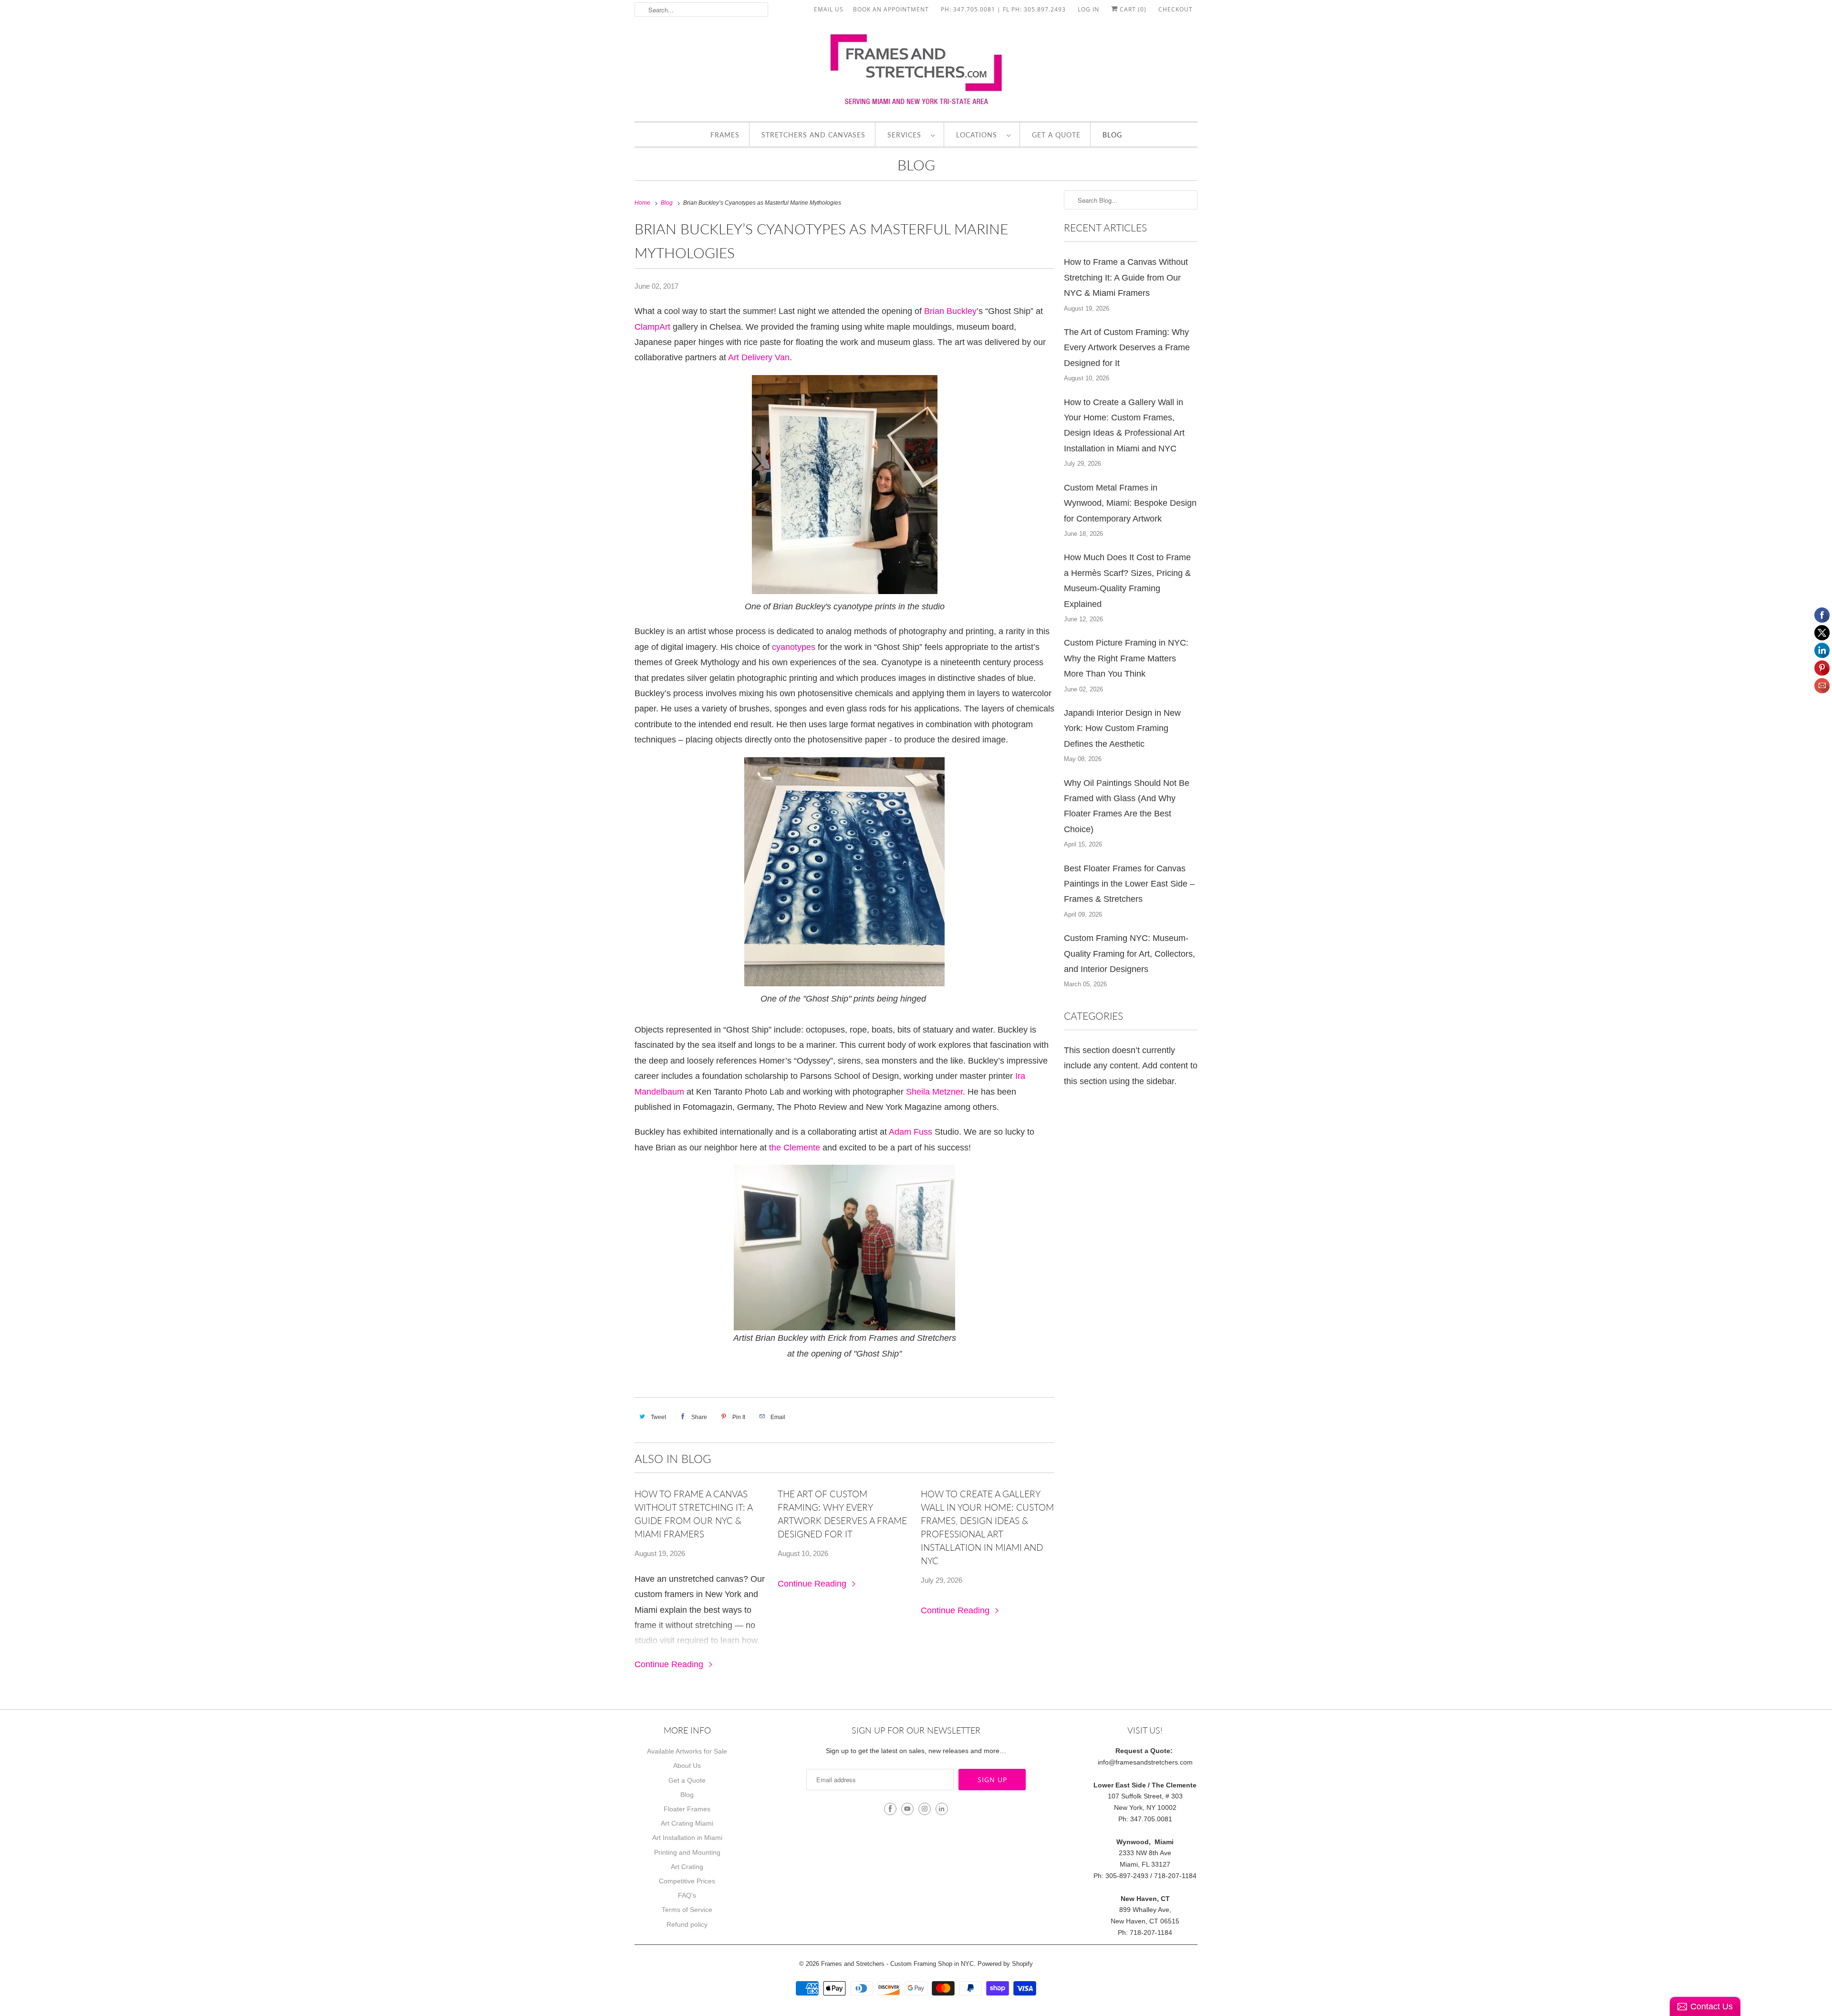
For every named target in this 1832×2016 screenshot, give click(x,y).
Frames (725, 135)
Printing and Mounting (687, 1852)
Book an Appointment (891, 9)
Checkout (1176, 9)
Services (907, 135)
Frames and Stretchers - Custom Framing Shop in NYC (897, 1964)
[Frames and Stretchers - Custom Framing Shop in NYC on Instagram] (925, 1809)
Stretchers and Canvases (813, 135)
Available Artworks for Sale (687, 1751)
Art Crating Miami (687, 1823)
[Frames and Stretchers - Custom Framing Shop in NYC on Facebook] (890, 1809)
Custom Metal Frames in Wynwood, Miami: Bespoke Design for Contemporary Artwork (1130, 503)
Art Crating (687, 1867)
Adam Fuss (912, 1132)
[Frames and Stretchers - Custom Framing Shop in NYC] (916, 73)
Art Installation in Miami (687, 1838)
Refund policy (687, 1924)
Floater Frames (687, 1809)
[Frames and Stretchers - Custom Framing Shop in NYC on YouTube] (907, 1809)
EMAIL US (829, 9)
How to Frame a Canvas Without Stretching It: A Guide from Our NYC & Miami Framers (693, 1514)
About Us (687, 1765)
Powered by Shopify (1005, 1964)
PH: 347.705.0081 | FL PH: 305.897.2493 (1003, 9)
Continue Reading (670, 1664)
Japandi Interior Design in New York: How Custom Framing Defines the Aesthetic (1122, 728)
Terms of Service (687, 1910)
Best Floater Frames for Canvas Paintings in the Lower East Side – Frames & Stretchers (1129, 884)
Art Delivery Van (759, 357)
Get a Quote (1056, 135)
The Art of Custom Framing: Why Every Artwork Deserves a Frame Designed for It (842, 1514)
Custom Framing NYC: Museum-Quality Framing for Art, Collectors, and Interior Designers (1129, 954)
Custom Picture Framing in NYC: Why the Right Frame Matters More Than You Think (1126, 658)
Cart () (1132, 9)
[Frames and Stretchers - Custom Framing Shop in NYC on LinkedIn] (942, 1809)
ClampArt (654, 327)
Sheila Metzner (934, 1092)
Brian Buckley (950, 311)
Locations (979, 135)
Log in (1088, 9)
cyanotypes (794, 647)
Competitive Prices (687, 1881)
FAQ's (687, 1895)
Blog (1112, 135)
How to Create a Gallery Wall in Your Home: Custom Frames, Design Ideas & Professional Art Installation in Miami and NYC (987, 1527)
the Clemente (795, 1148)
